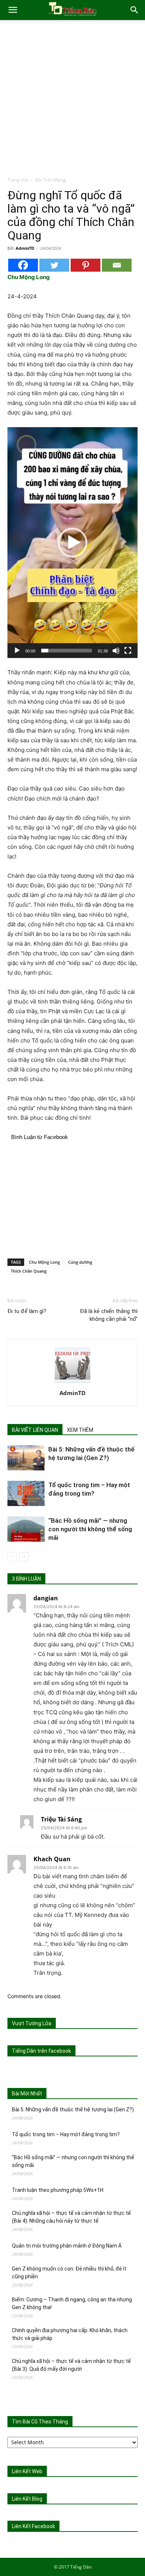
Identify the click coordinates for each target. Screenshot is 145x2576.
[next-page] (24, 1557)
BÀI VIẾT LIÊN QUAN (35, 1430)
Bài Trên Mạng (51, 180)
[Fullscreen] (128, 651)
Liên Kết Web (27, 2471)
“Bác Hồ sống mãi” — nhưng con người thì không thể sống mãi (90, 1529)
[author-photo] (72, 1383)
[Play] (17, 651)
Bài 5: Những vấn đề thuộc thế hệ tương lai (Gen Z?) (73, 2109)
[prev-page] (12, 1557)
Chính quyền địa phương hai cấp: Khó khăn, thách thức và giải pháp (70, 2334)
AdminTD (25, 248)
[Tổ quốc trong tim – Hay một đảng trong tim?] (26, 1494)
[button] (13, 10)
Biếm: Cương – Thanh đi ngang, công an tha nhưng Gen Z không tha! (72, 2303)
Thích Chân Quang (29, 1271)
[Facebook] (23, 265)
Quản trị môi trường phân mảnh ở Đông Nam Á (67, 2246)
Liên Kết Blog (27, 2499)
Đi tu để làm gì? (27, 1311)
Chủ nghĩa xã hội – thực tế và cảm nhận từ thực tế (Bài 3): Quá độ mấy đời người (71, 2365)
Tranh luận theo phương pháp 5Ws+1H (58, 2190)
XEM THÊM (80, 1430)
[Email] (117, 265)
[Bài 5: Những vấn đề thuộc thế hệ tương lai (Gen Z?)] (26, 1458)
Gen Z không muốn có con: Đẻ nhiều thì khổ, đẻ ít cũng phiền (69, 2273)
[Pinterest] (86, 265)
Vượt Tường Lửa (32, 2023)
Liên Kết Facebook (33, 2526)
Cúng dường (80, 1262)
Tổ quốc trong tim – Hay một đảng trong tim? (66, 2134)
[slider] (67, 651)
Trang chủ (18, 180)
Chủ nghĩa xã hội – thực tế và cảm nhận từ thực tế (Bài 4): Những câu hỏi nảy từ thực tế (71, 2217)
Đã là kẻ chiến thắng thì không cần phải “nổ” (109, 1315)
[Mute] (116, 651)
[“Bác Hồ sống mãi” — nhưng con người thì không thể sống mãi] (26, 1529)
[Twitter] (54, 265)
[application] (72, 543)
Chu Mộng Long (44, 1262)
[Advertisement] (72, 100)
